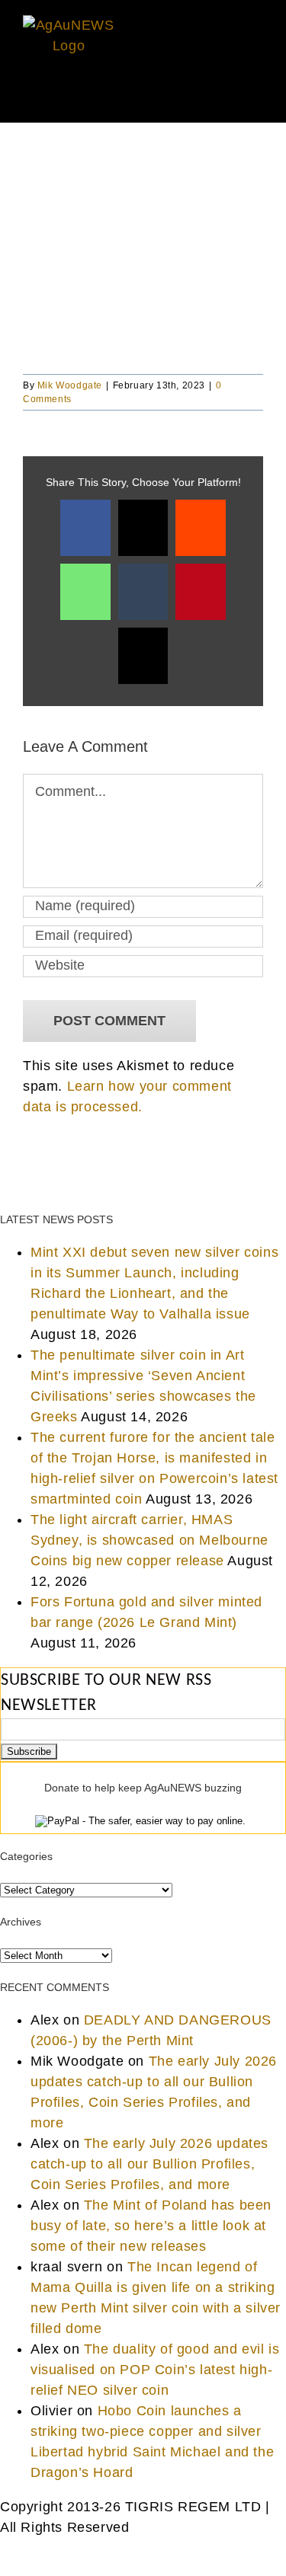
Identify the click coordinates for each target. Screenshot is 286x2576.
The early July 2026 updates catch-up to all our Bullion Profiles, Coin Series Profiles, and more (149, 2164)
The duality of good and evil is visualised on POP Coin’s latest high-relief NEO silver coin (155, 2370)
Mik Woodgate (70, 385)
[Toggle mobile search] (229, 99)
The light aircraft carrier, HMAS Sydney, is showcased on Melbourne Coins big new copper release (149, 1540)
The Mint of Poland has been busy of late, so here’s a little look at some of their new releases (151, 2226)
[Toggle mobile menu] (257, 99)
